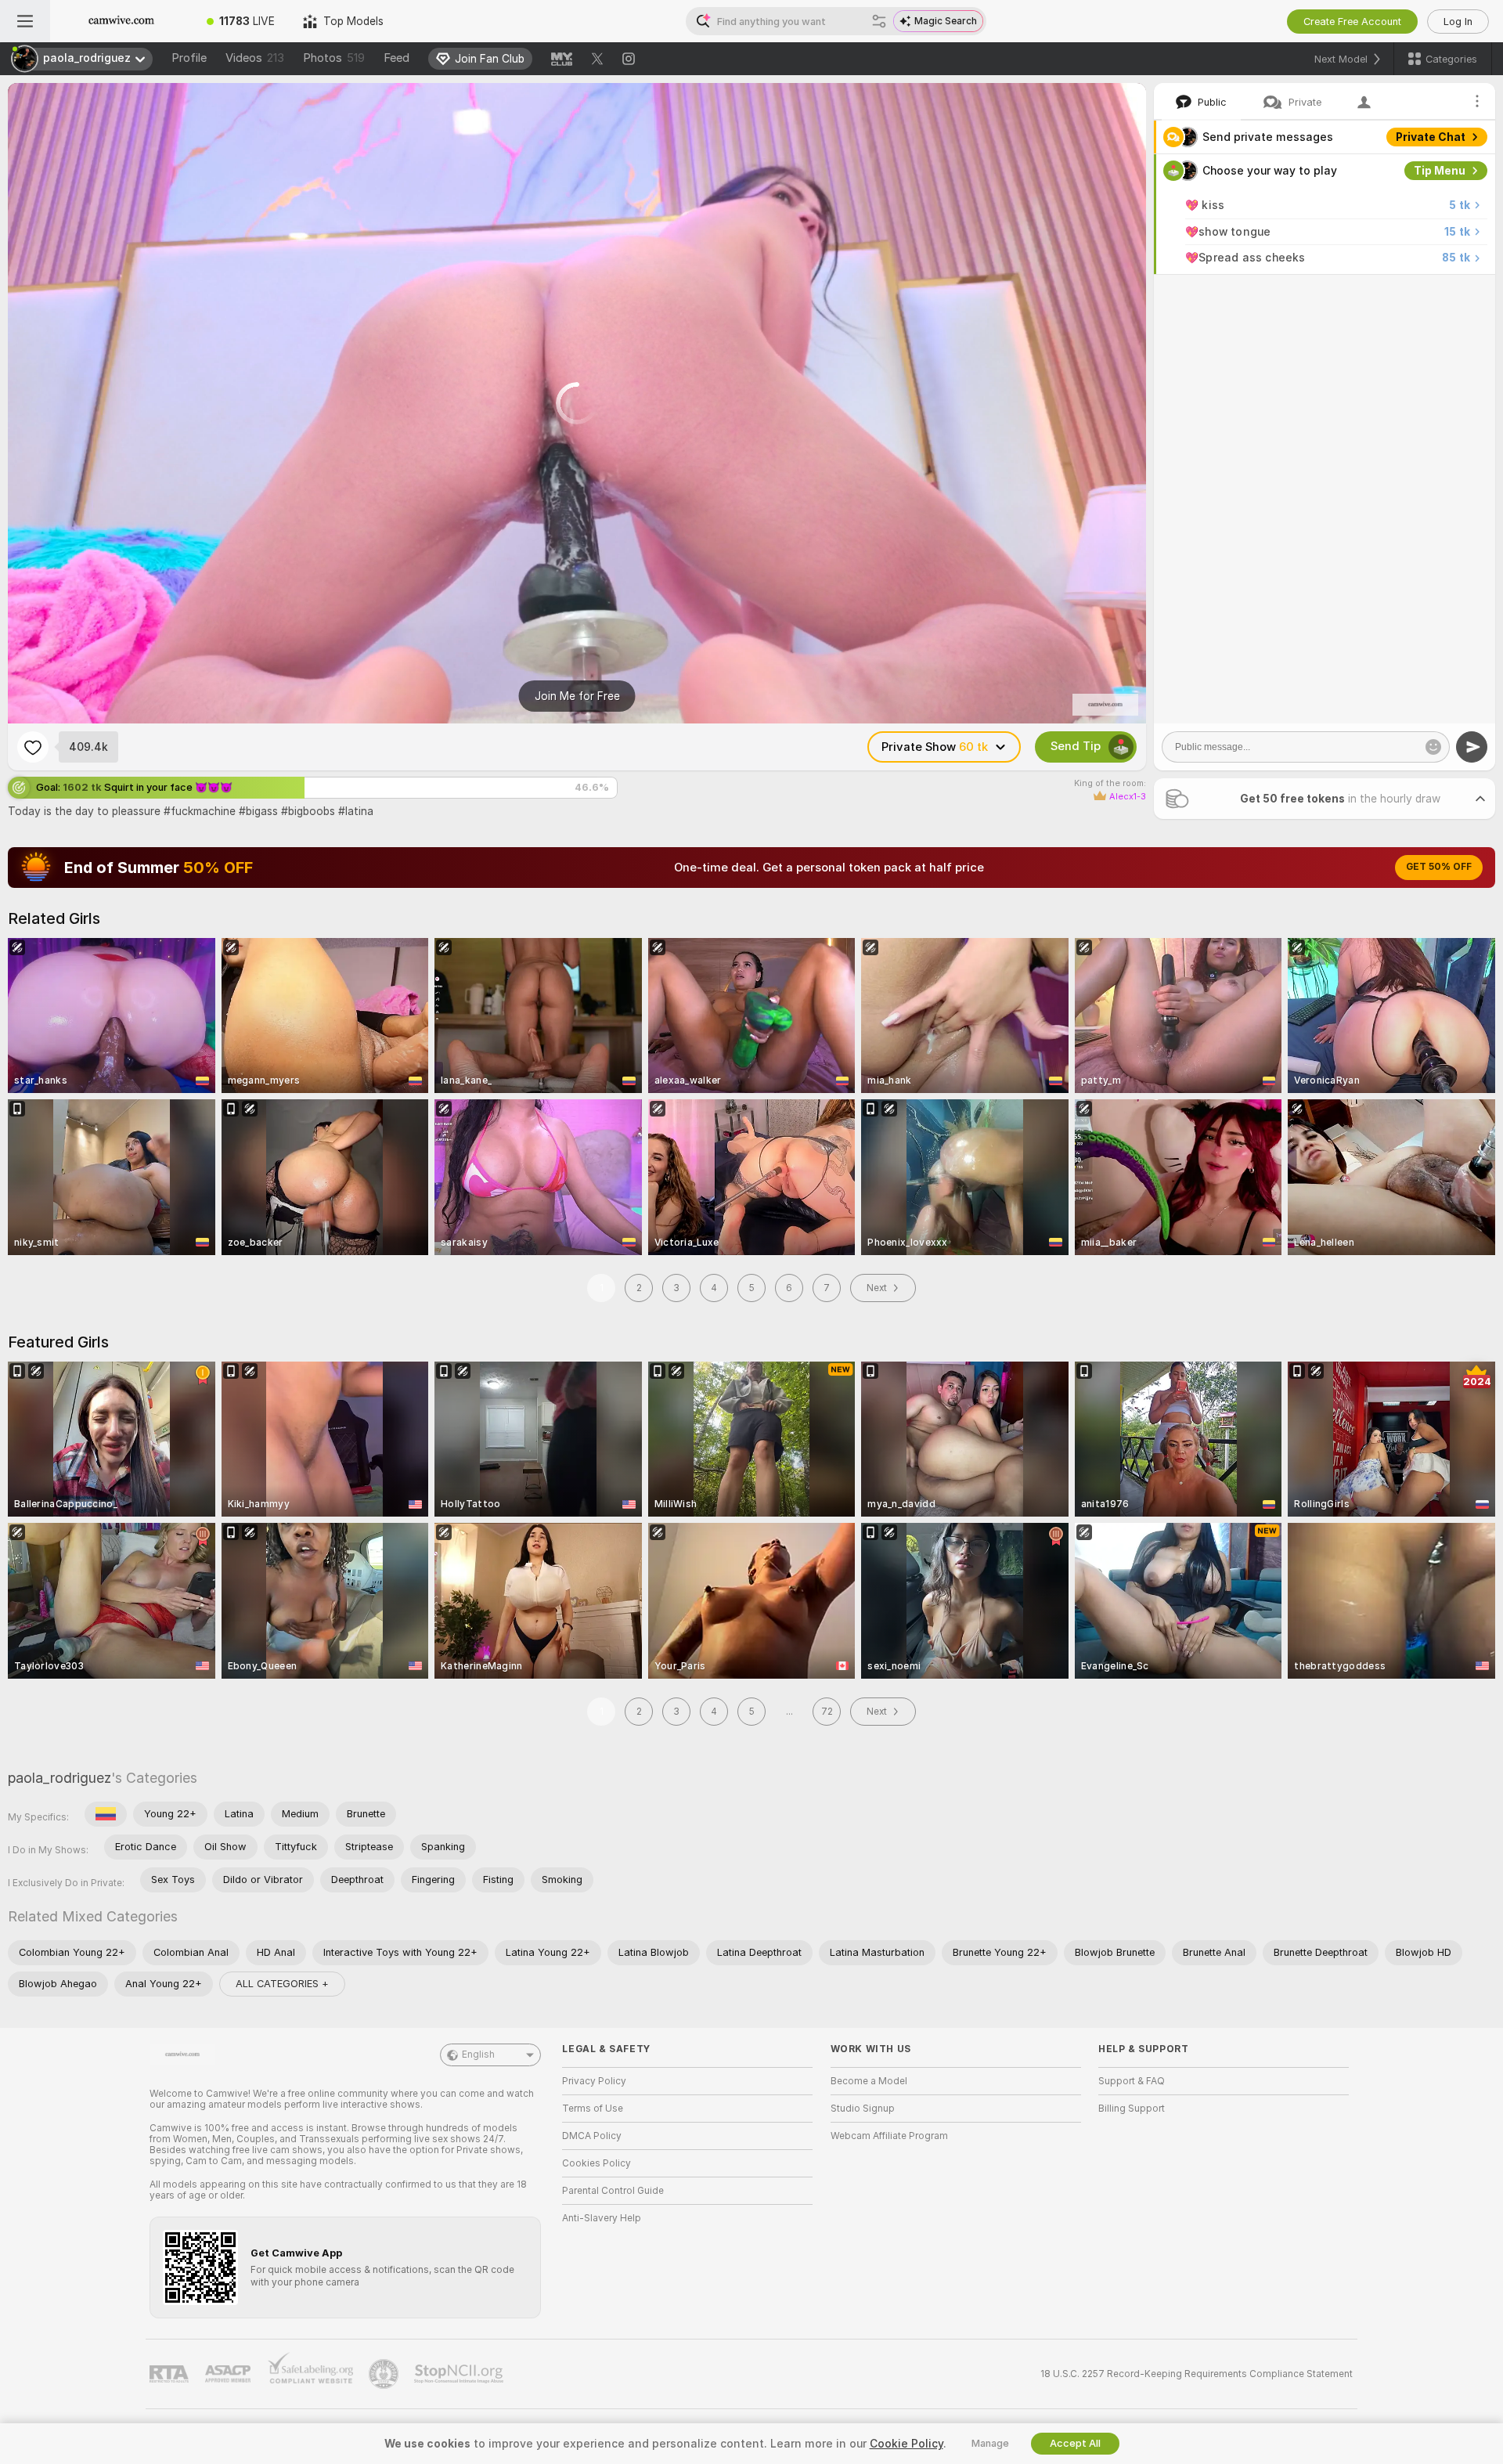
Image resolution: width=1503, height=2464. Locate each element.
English (478, 2055)
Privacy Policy (594, 2081)
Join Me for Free (577, 696)
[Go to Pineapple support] (385, 2374)
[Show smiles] (1433, 747)
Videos (255, 58)
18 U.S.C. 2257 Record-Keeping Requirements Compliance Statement (1197, 2374)
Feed (396, 58)
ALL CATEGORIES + (282, 1984)
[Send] (1472, 747)
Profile (189, 58)
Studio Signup (863, 2109)
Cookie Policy (906, 2444)
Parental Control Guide (613, 2191)
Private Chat (1431, 137)
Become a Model (869, 2081)
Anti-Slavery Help (602, 2218)
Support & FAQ (1132, 2081)
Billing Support (1132, 2109)
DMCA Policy (592, 2136)
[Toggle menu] (25, 21)
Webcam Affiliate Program (889, 2136)
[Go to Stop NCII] (460, 2374)
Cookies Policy (597, 2163)
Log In (1458, 22)
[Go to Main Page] (121, 21)
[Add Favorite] (33, 747)
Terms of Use (593, 2109)
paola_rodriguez (59, 1778)
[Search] (879, 21)
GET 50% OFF (1439, 867)
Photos (334, 58)
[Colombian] (106, 1814)
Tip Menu (1440, 171)
